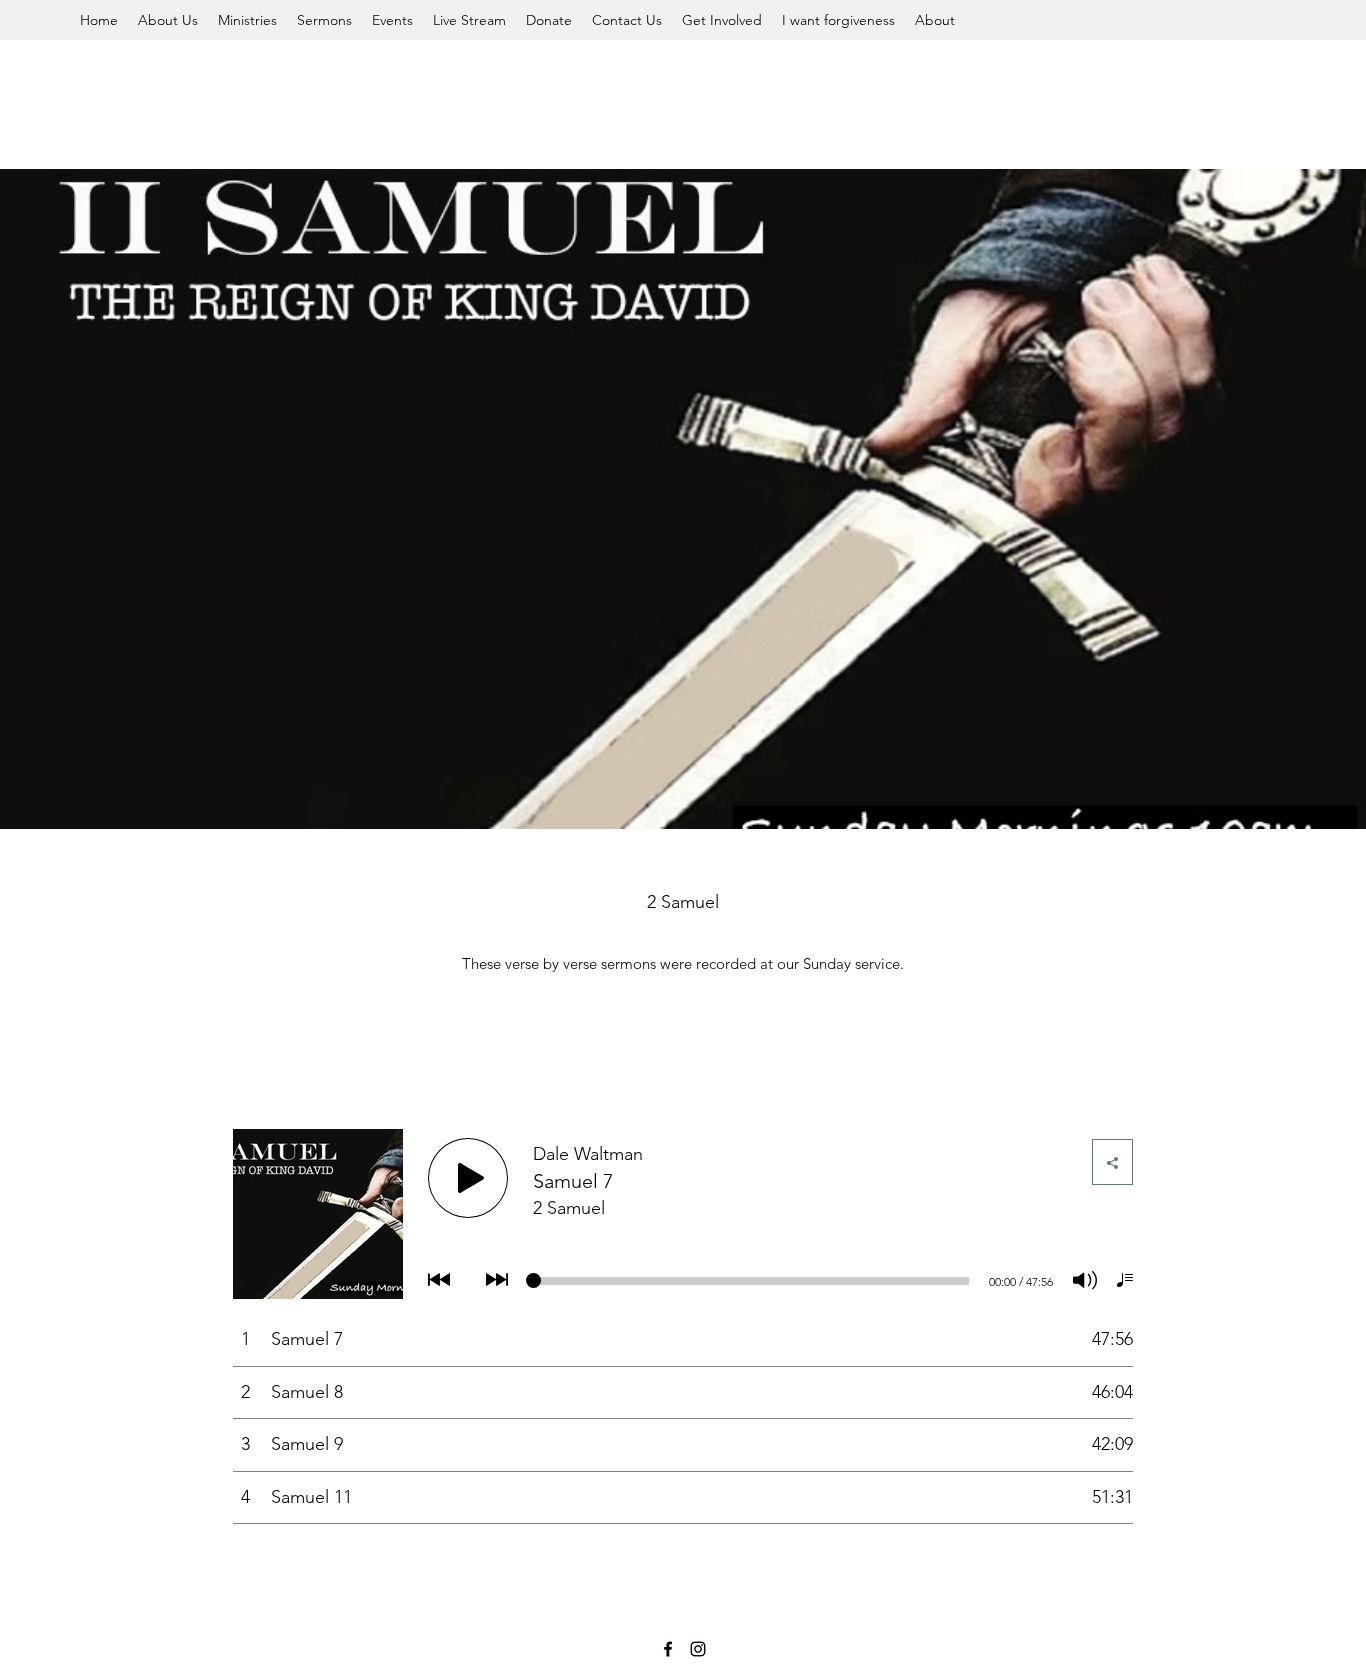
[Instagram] (698, 1649)
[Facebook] (668, 1649)
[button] (168, 20)
